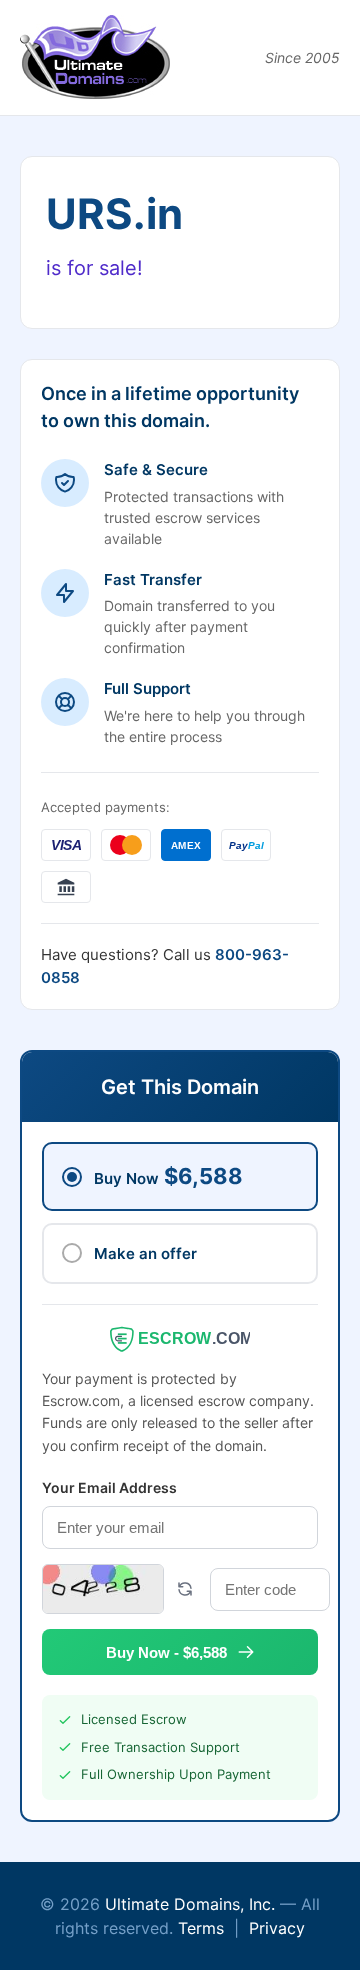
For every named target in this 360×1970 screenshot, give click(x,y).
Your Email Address (109, 1487)
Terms (201, 1928)
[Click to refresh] (103, 1589)
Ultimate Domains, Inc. (190, 1904)
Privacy (277, 1928)
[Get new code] (185, 1589)
